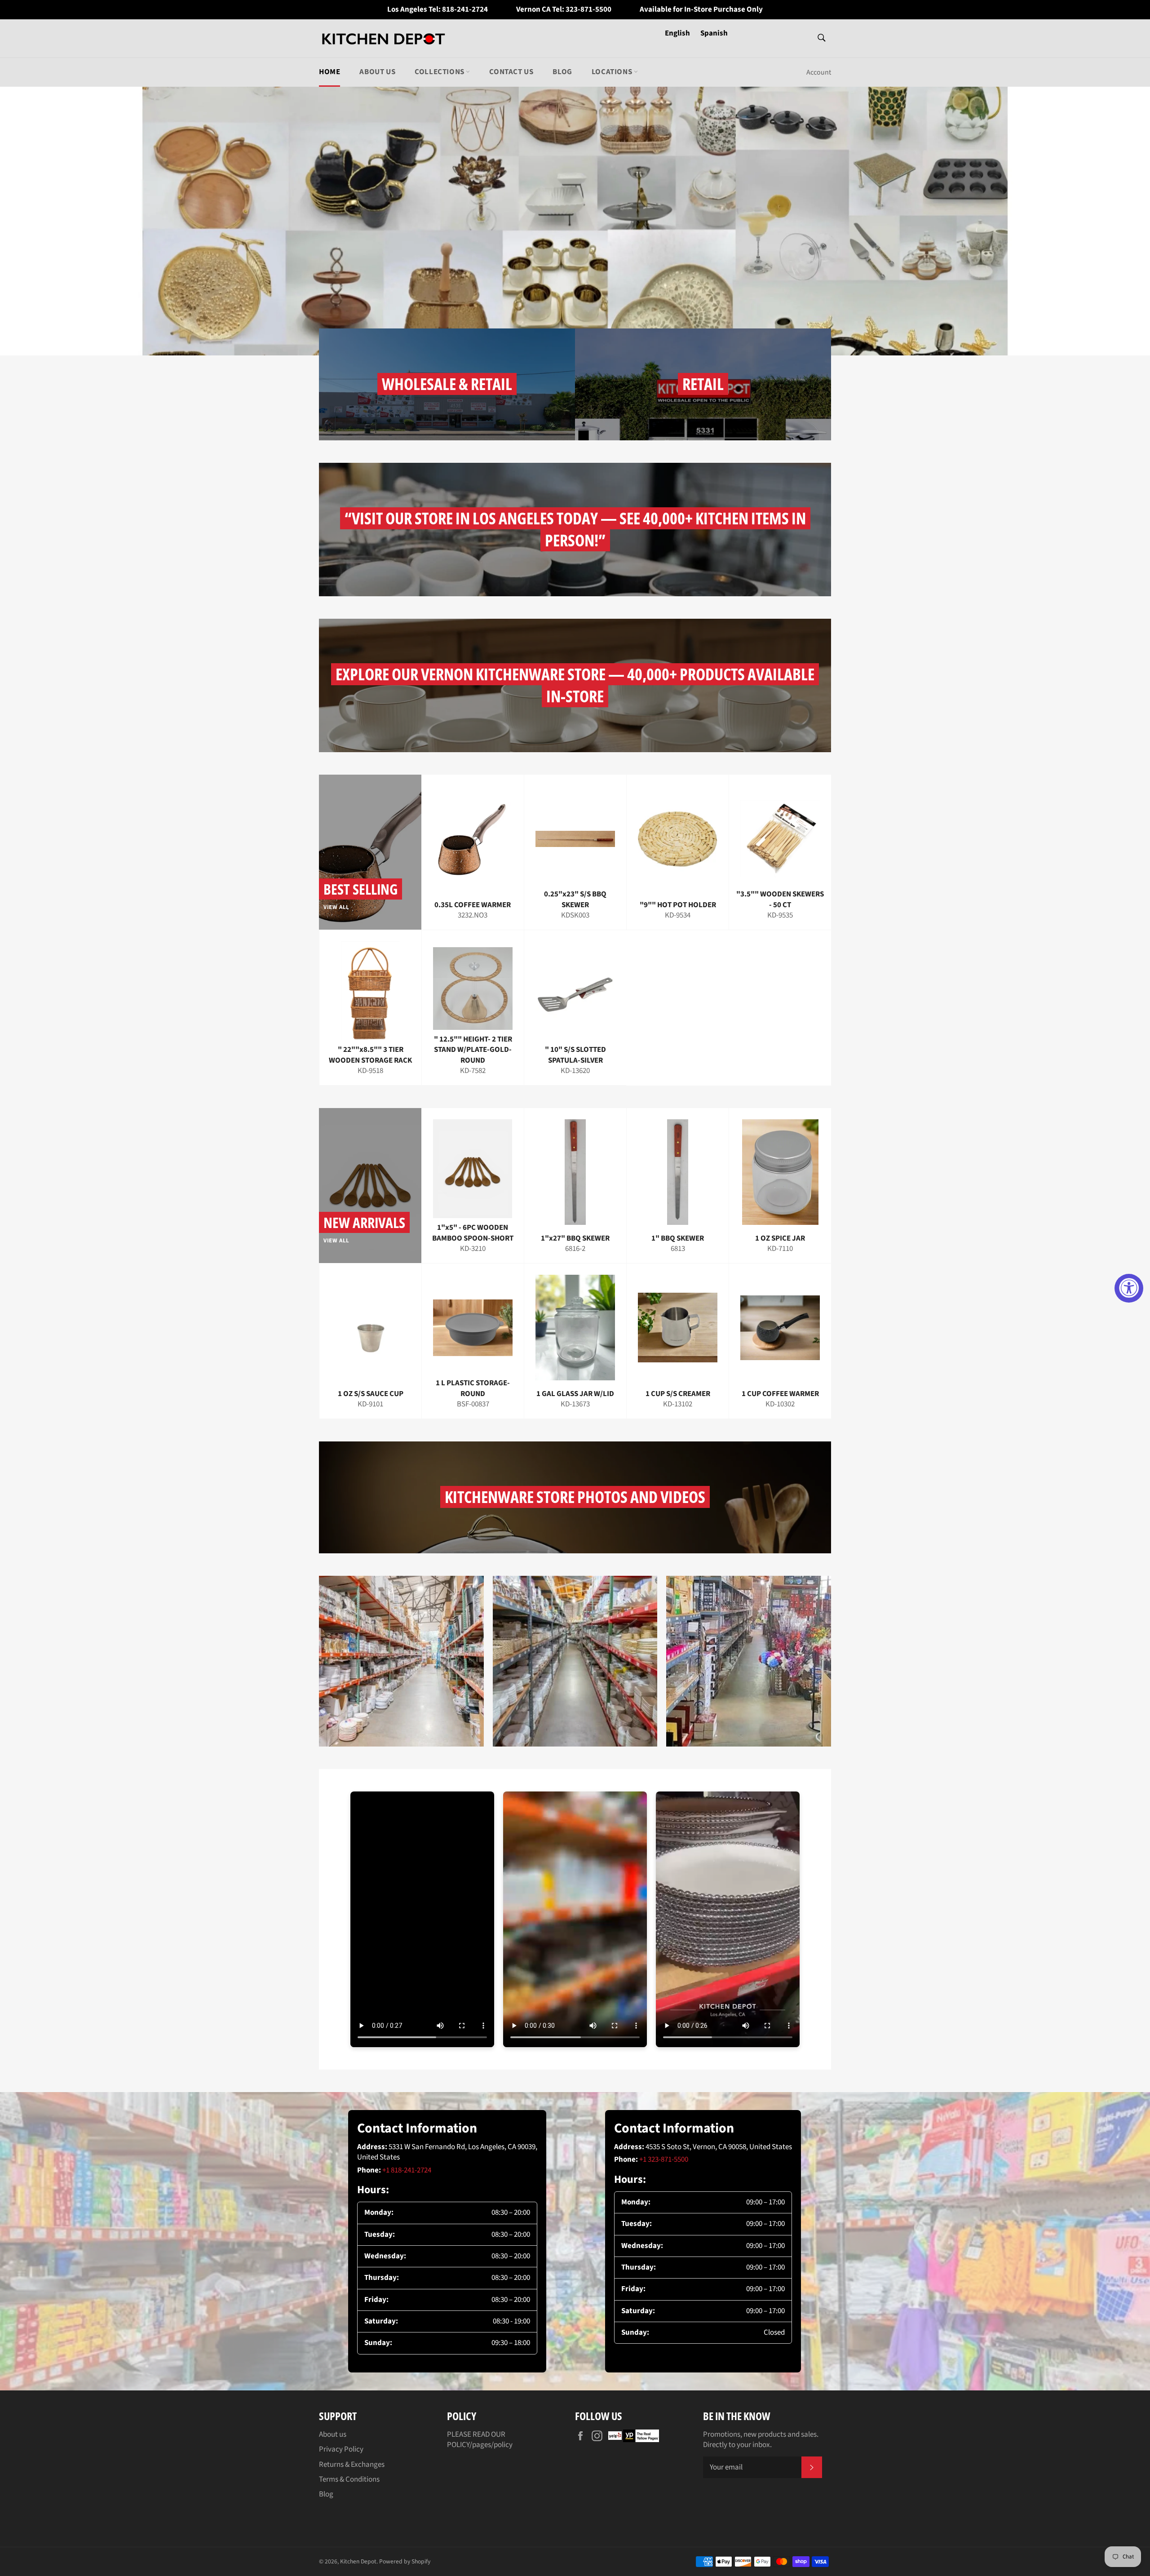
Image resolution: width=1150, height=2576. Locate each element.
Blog (562, 72)
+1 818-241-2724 (407, 2170)
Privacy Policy (341, 2449)
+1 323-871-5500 (664, 2159)
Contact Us (511, 72)
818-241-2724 (465, 10)
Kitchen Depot (358, 2561)
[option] (575, 221)
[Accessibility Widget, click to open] (1129, 1288)
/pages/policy (491, 2445)
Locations (613, 72)
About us (377, 72)
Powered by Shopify (405, 2561)
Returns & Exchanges (352, 2465)
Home (330, 72)
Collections (440, 72)
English (678, 33)
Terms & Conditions (349, 2479)
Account (819, 72)
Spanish (714, 33)
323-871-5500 (588, 10)
